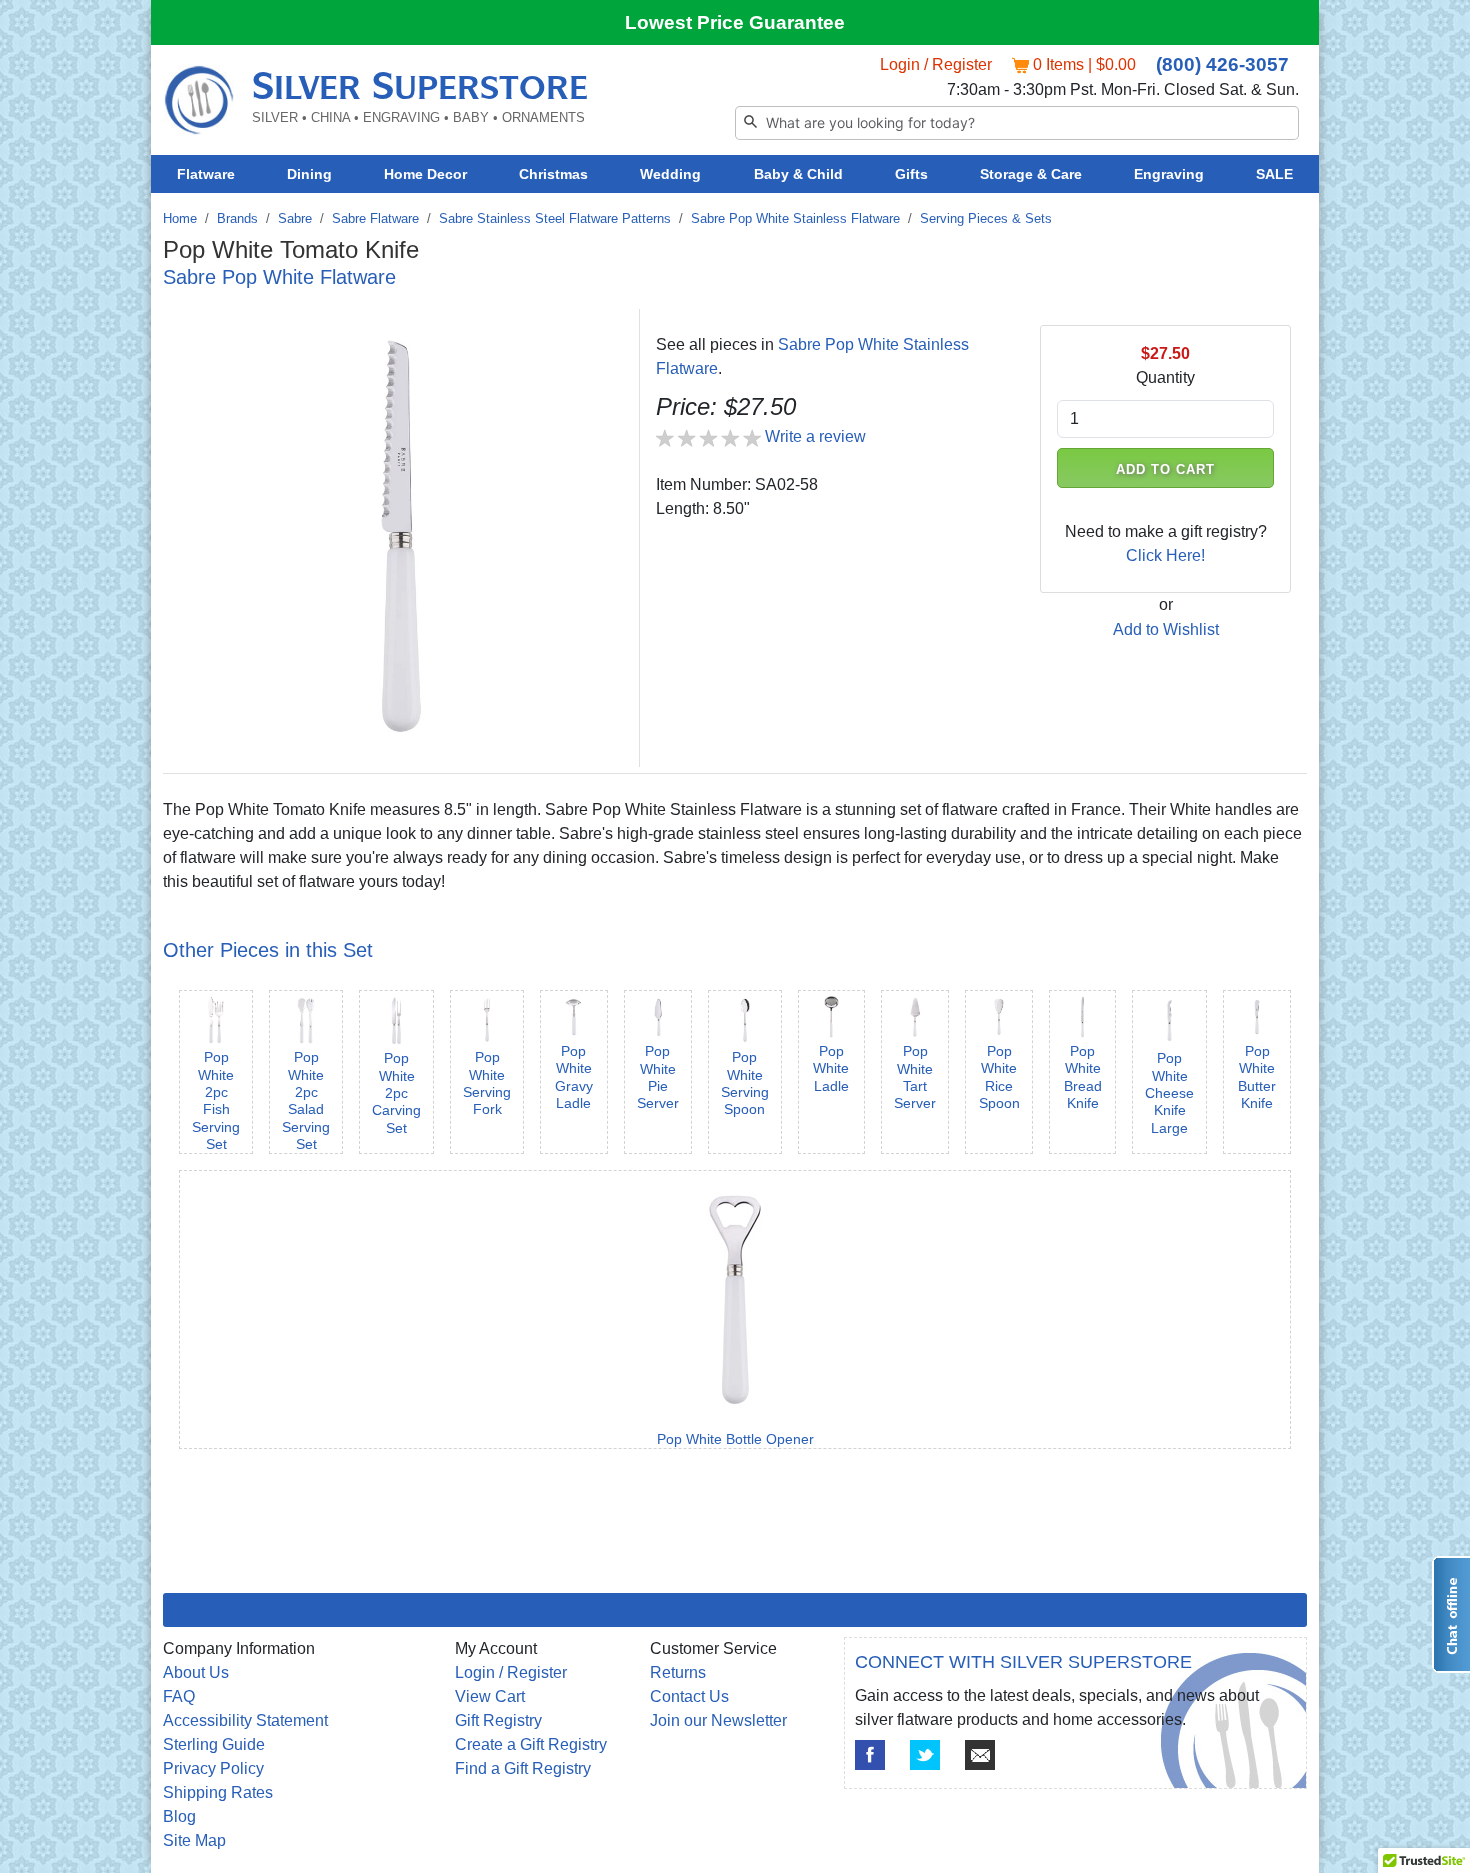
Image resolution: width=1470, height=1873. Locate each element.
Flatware (206, 174)
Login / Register (936, 64)
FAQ (179, 1696)
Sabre (295, 218)
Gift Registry (498, 1720)
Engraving (1169, 174)
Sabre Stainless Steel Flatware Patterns (555, 218)
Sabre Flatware (375, 218)
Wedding (670, 174)
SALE (1274, 174)
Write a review (815, 436)
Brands (237, 218)
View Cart (490, 1696)
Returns (678, 1672)
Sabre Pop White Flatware (279, 277)
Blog (179, 1816)
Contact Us (689, 1696)
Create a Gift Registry (531, 1744)
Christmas (553, 174)
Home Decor (425, 174)
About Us (196, 1672)
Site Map (194, 1840)
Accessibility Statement (245, 1720)
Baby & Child (798, 174)
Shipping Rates (218, 1792)
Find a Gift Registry (523, 1768)
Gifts (911, 174)
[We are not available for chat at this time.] (1451, 1614)
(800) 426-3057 (1222, 64)
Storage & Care (1031, 174)
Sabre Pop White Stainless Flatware (795, 218)
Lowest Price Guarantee (735, 22)
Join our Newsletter (718, 1720)
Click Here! (1165, 555)
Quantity (1165, 377)
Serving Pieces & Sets (986, 218)
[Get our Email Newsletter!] (980, 1755)
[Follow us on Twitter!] (925, 1755)
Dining (309, 174)
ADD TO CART (1166, 469)
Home (180, 218)
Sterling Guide (214, 1744)
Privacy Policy (213, 1768)
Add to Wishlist (1166, 629)
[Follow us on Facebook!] (870, 1755)
